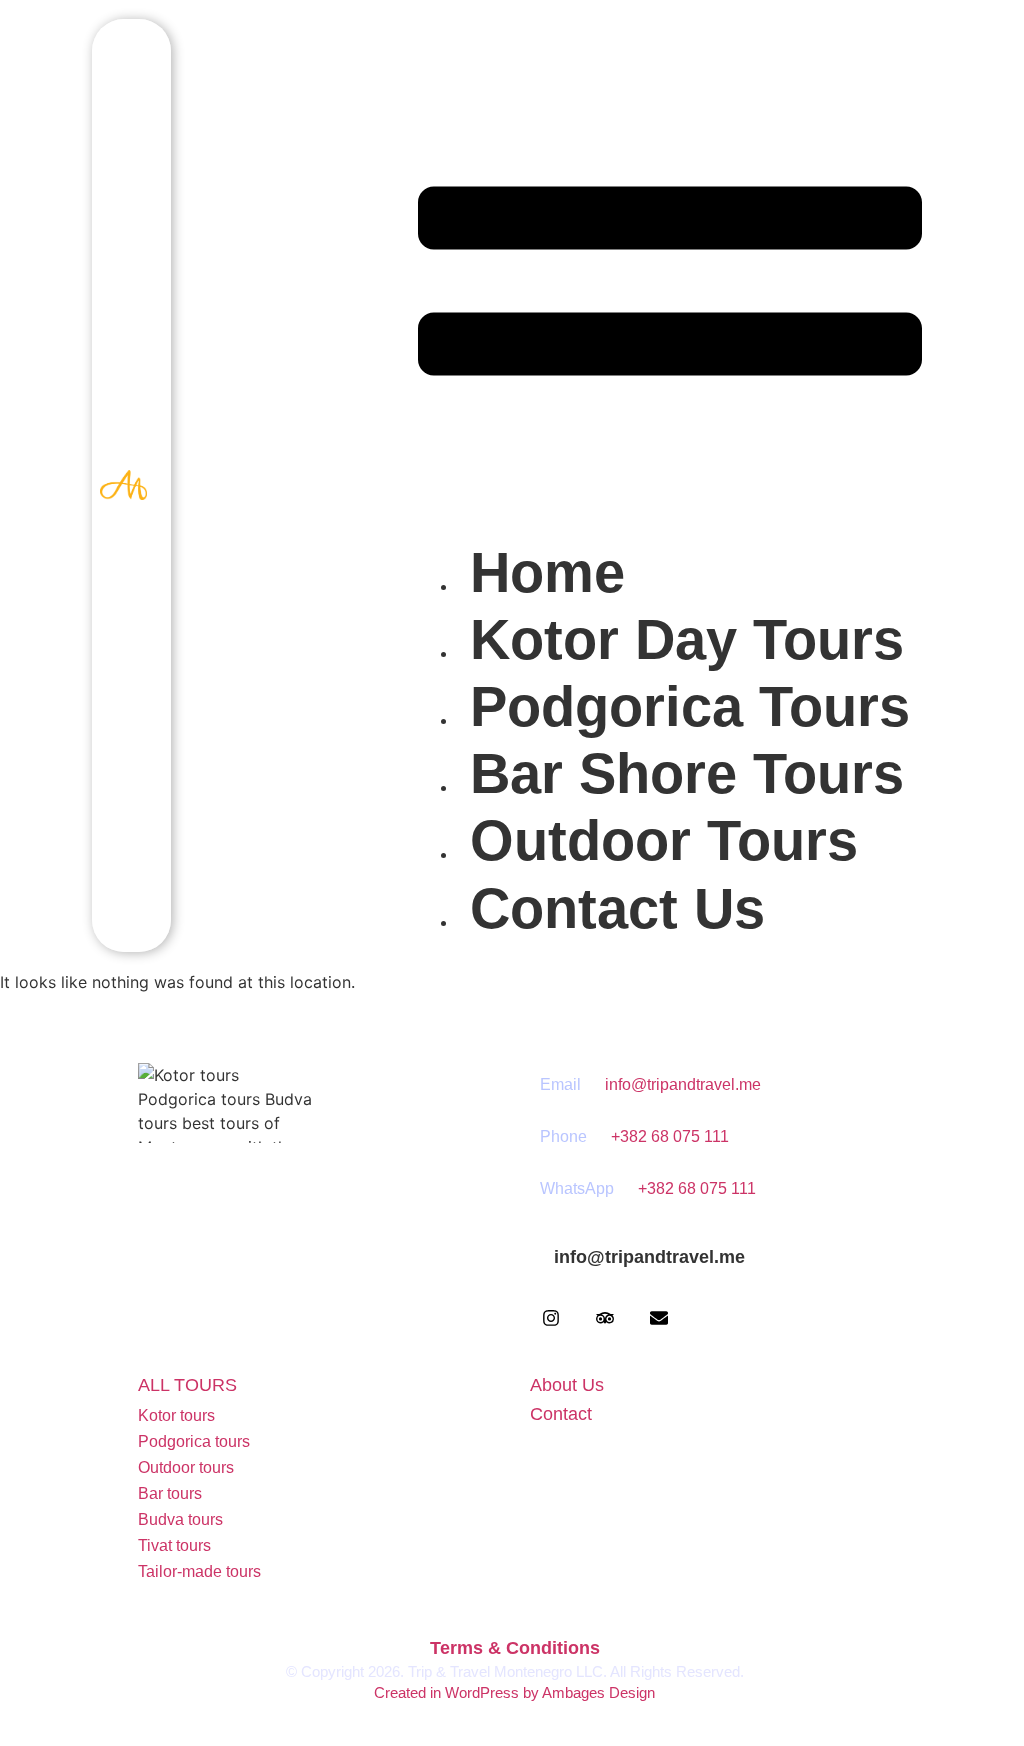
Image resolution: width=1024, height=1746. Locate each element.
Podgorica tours (194, 1441)
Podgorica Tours (690, 706)
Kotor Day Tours (687, 639)
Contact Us (617, 908)
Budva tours (180, 1519)
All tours (187, 1385)
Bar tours (170, 1493)
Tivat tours (174, 1545)
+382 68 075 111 (670, 1136)
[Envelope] (659, 1318)
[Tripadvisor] (605, 1318)
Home (547, 572)
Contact (561, 1414)
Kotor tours (176, 1415)
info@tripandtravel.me (683, 1084)
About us (567, 1385)
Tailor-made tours (199, 1571)
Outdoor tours (186, 1467)
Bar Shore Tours (687, 773)
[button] (670, 284)
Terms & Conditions (515, 1648)
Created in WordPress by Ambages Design (514, 1692)
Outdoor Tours (664, 840)
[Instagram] (551, 1318)
